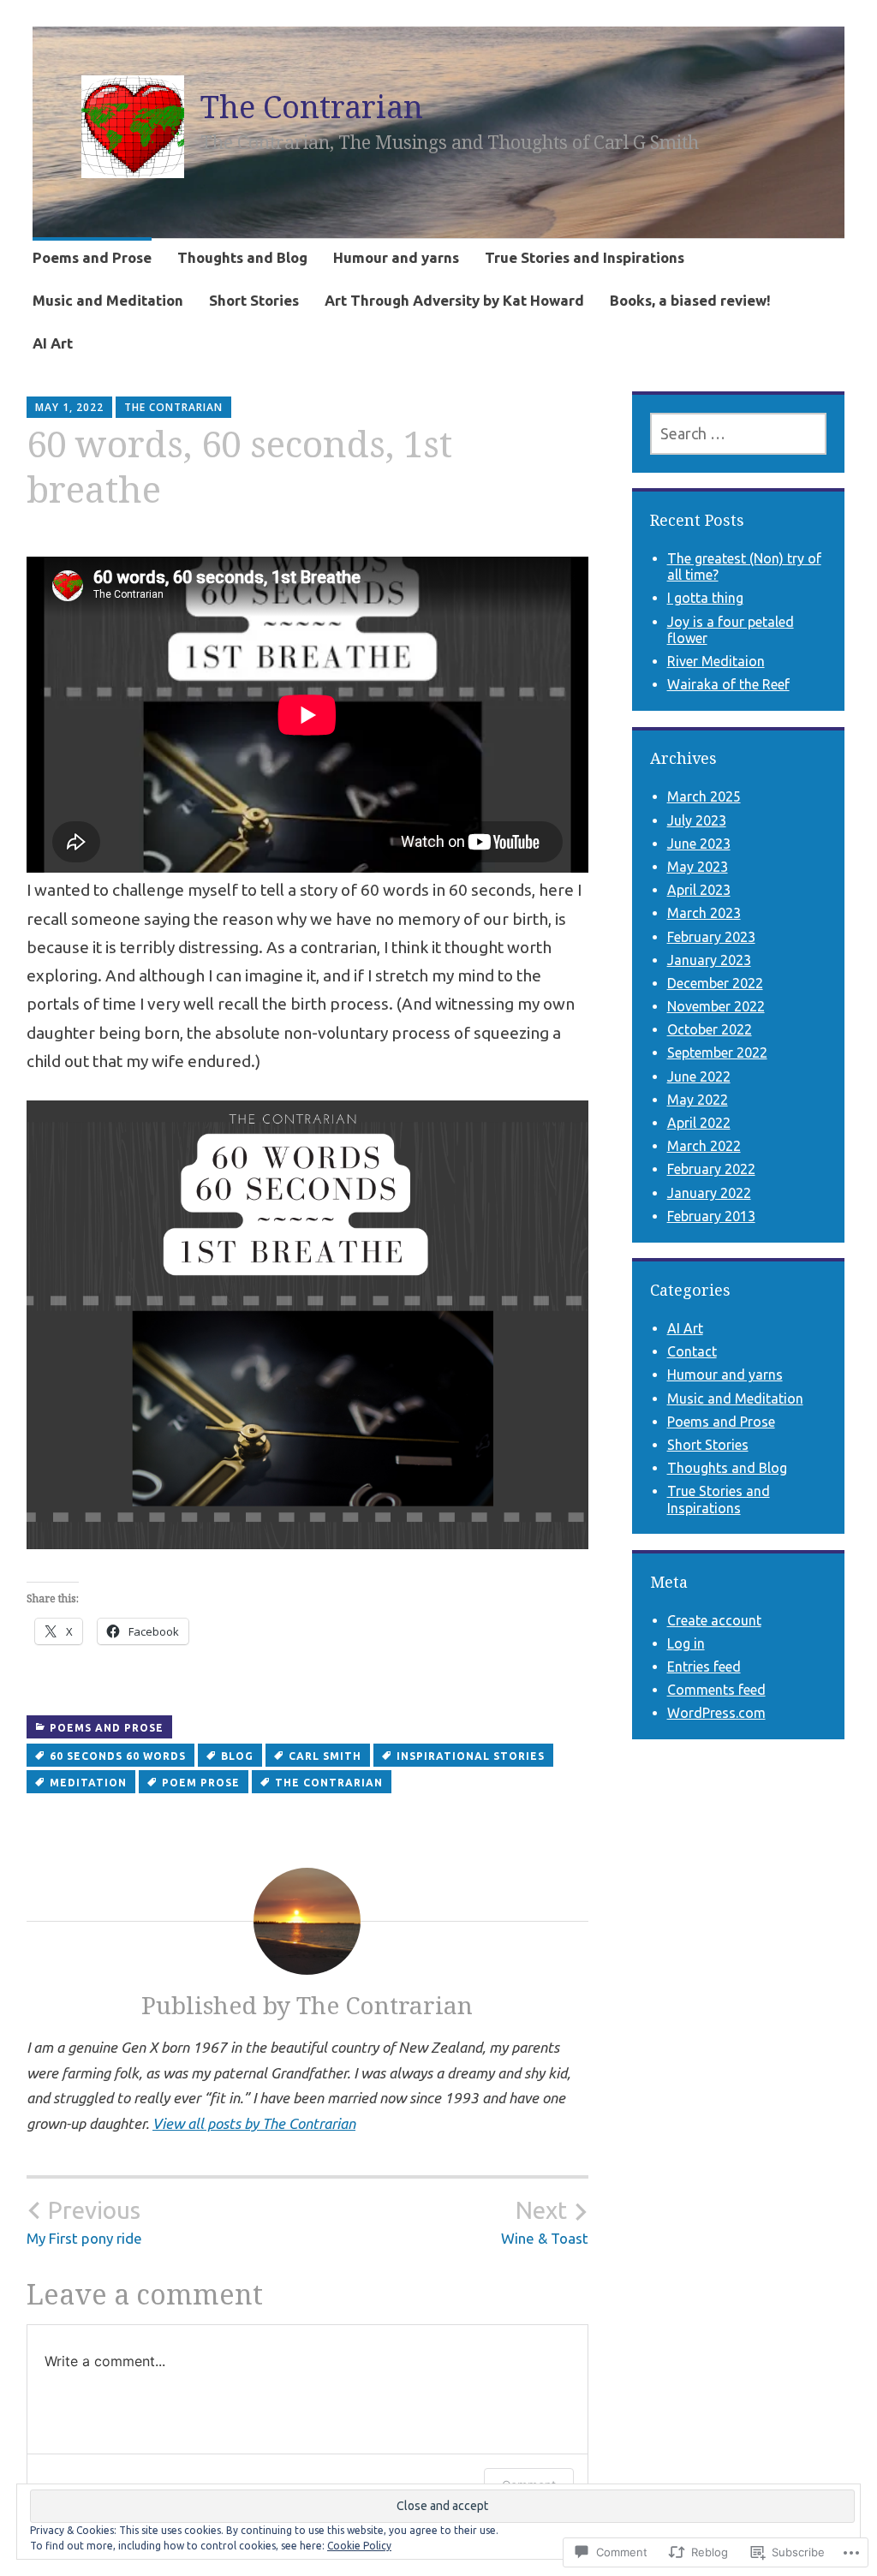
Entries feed (704, 1667)
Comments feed (716, 1690)
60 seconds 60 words (118, 1756)
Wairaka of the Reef (728, 684)
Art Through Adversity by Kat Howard (454, 300)
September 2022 (717, 1052)
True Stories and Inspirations (585, 257)
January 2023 (709, 960)
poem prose (201, 1783)
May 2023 (698, 867)
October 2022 (710, 1029)
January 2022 (709, 1193)
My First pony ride (84, 2221)
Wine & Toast (545, 2221)
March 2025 (704, 796)
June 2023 (699, 844)
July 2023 (697, 820)
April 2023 (699, 890)
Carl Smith (325, 1756)
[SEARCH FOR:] (739, 434)
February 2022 (711, 1169)
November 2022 (716, 1006)
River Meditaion (716, 661)
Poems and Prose (92, 257)
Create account (714, 1620)
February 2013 (711, 1216)
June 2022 (699, 1076)
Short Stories (254, 300)
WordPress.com (716, 1713)
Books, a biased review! (690, 300)
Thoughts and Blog (242, 257)
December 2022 (715, 983)
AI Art (53, 343)
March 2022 (704, 1146)
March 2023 (704, 913)
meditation (88, 1783)
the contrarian (329, 1783)
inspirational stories (471, 1756)
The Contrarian (312, 107)
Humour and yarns (396, 257)
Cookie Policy (359, 2546)
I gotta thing (705, 598)
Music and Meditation (108, 300)
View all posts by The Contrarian (254, 2123)
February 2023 (711, 937)
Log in (686, 1643)
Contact (692, 1351)
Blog (237, 1756)
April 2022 (699, 1123)
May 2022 (698, 1100)
